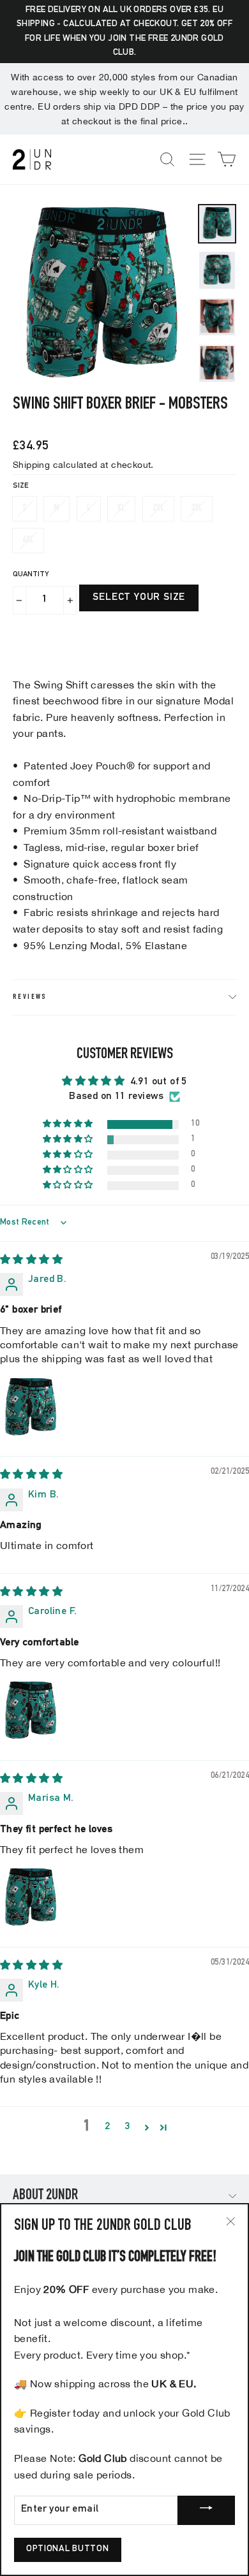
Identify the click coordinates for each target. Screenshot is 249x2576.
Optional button (68, 2549)
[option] (102, 293)
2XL (158, 508)
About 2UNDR (45, 2196)
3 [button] (128, 2127)
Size (20, 486)
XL (121, 508)
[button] (69, 1124)
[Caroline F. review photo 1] (31, 1710)
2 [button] (107, 2127)
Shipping (31, 464)
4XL (28, 540)
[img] (31, 1261)
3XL (197, 508)
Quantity (31, 574)
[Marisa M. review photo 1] (31, 1897)
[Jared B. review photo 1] (31, 1407)
